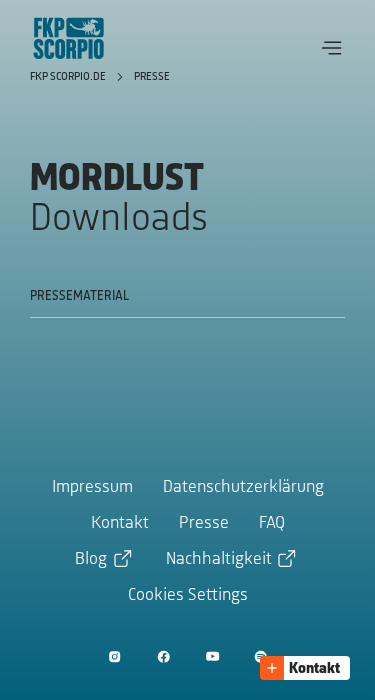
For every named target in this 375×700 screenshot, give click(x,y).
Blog (91, 560)
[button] (332, 48)
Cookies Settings (188, 596)
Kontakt (120, 524)
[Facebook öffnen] (163, 656)
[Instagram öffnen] (114, 656)
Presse (152, 77)
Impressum (92, 488)
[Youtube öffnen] (212, 656)
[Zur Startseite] (69, 38)
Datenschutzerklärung (243, 488)
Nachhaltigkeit (219, 560)
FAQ (272, 524)
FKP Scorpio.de (69, 77)
